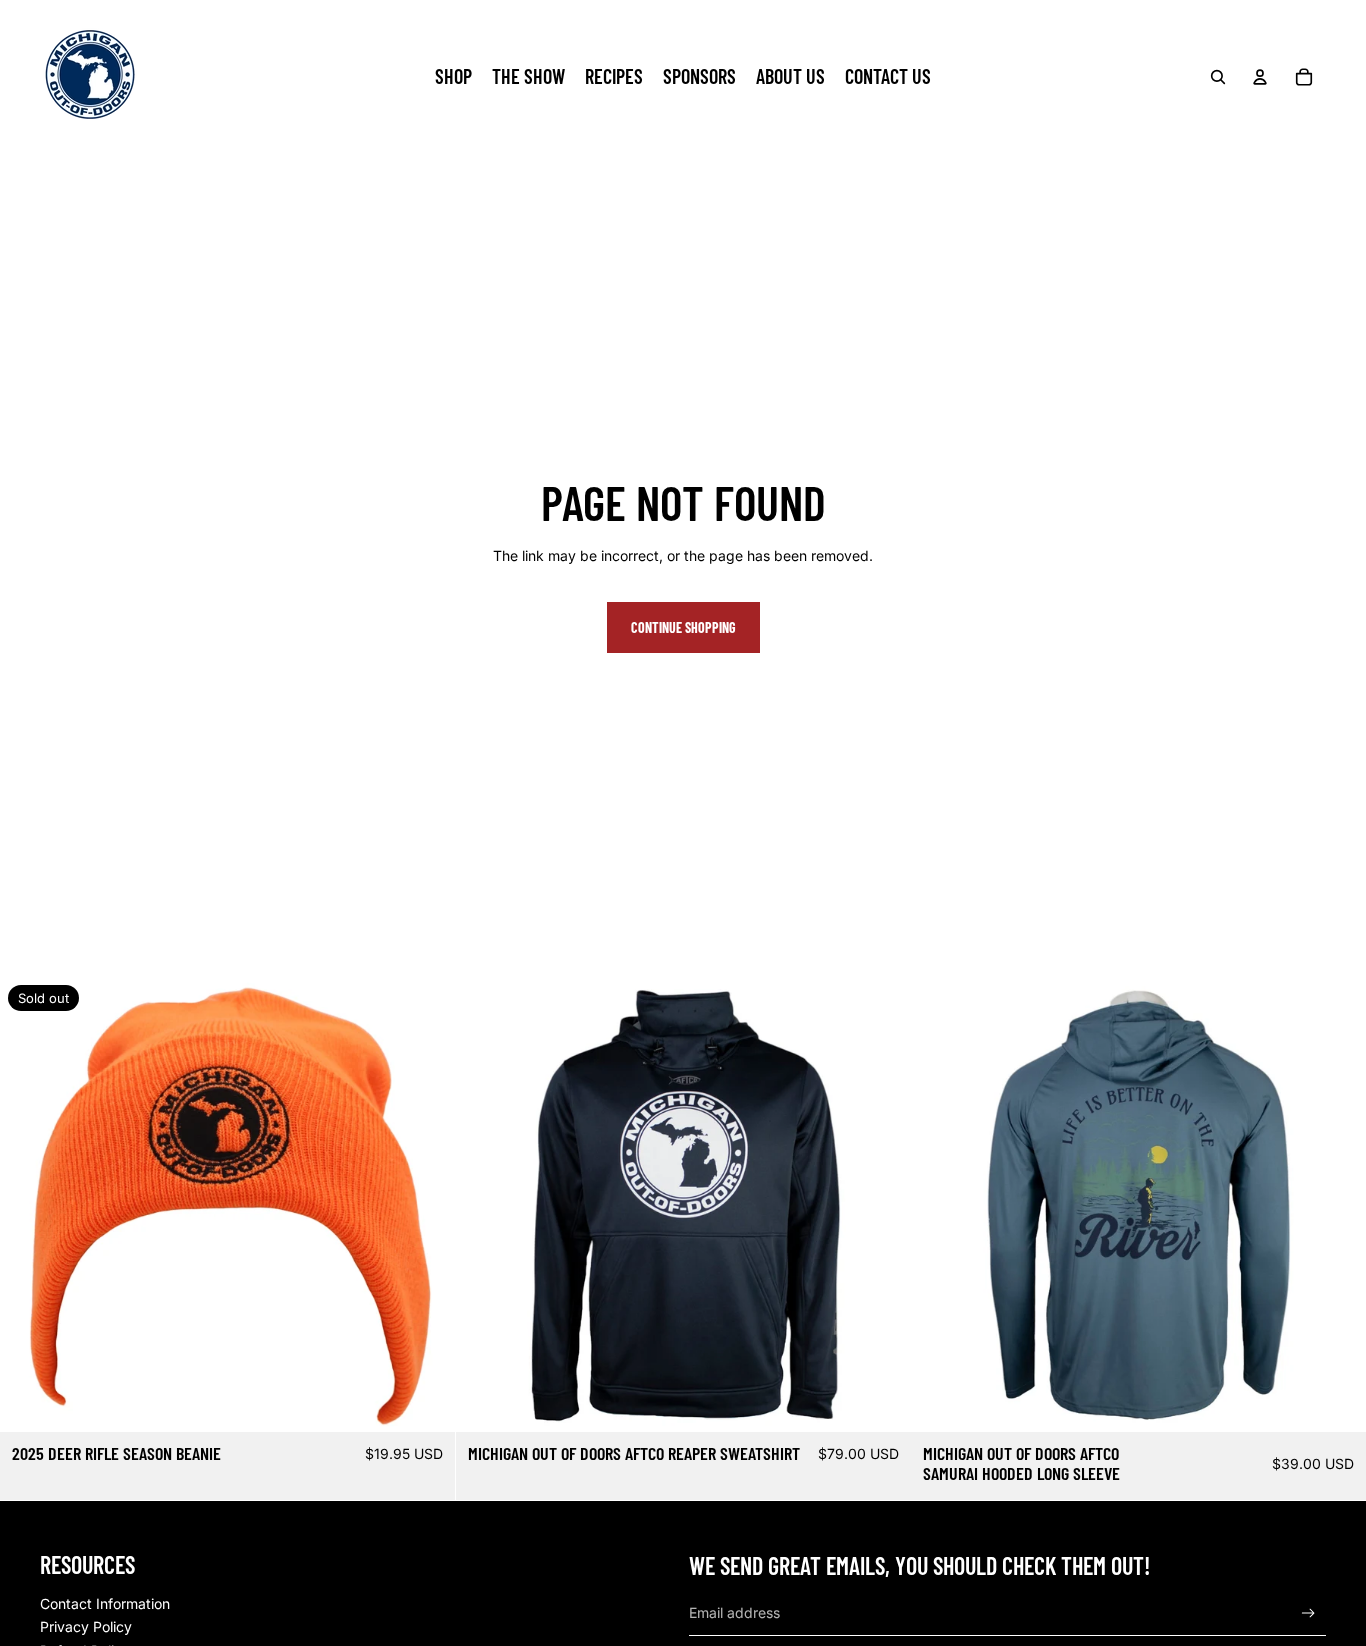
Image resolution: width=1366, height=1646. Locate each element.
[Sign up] (1308, 1613)
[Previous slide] (486, 1205)
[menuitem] (453, 77)
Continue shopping (683, 627)
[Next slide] (880, 1205)
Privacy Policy (86, 1626)
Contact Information (105, 1603)
